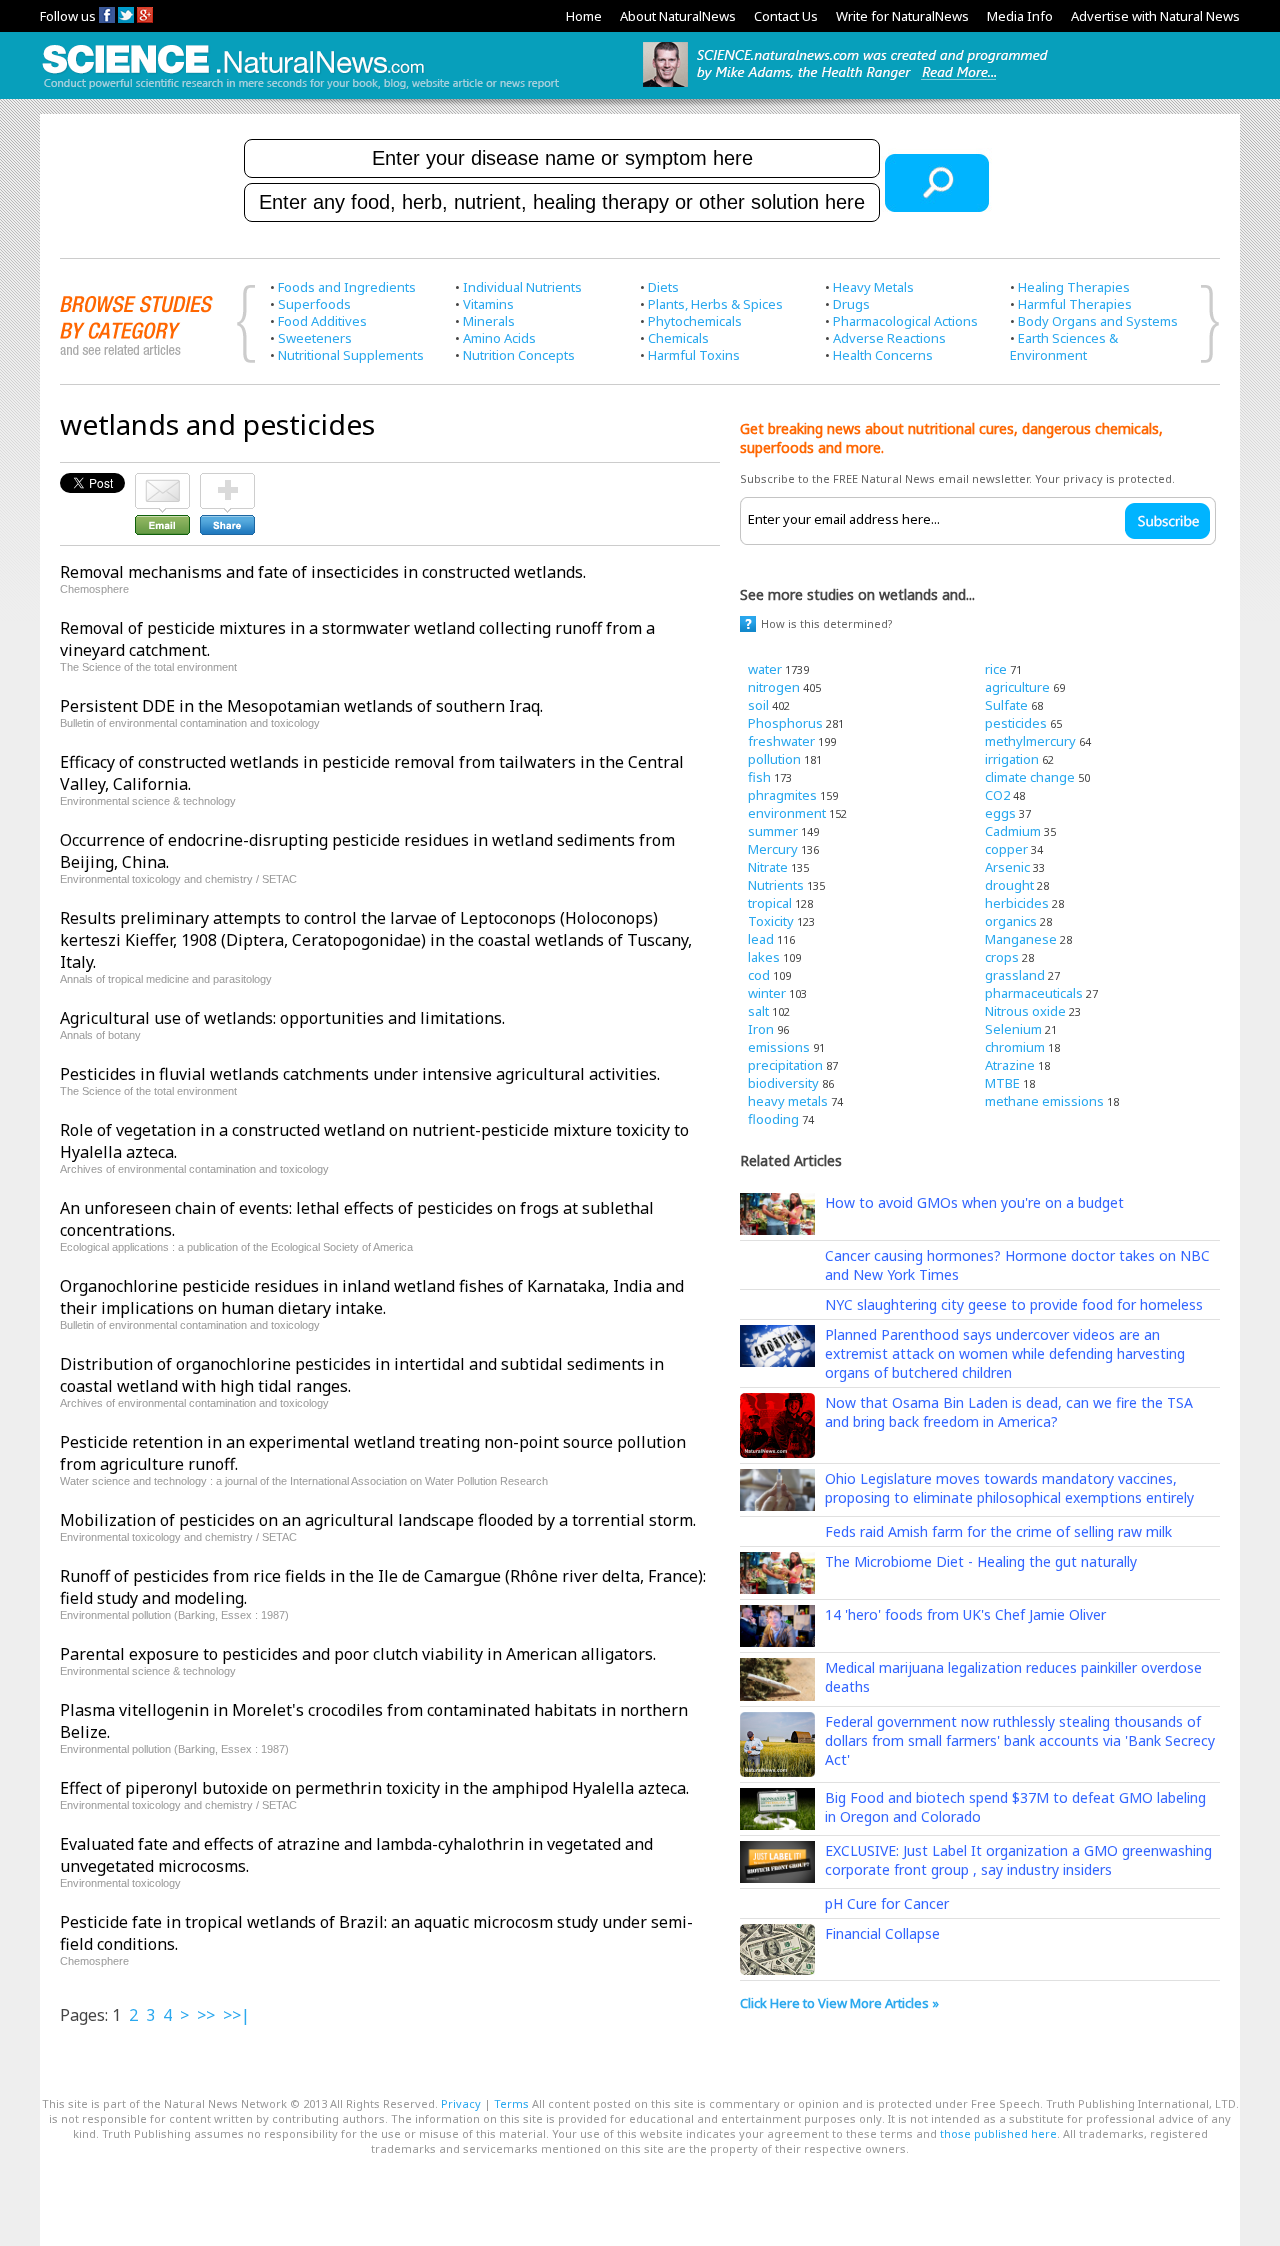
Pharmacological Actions (905, 321)
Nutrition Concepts (519, 355)
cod (759, 975)
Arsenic (1007, 867)
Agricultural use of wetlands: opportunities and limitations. (282, 1018)
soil (758, 705)
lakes (764, 957)
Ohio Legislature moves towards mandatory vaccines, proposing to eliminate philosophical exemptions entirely (1009, 1488)
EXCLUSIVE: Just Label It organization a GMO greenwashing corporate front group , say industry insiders (1018, 1860)
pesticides (1016, 723)
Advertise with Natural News (1155, 16)
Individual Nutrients (522, 287)
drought (1009, 885)
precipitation (785, 1065)
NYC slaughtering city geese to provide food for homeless (1014, 1304)
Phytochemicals (695, 321)
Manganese (1021, 939)
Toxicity (771, 921)
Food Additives (322, 321)
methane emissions (1044, 1101)
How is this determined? (827, 623)
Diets (663, 287)
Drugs (851, 304)
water (765, 669)
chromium (1015, 1047)
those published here (998, 2133)
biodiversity (783, 1083)
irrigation (1012, 759)
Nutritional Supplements (351, 355)
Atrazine (1010, 1065)
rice (996, 669)
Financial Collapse (882, 1933)
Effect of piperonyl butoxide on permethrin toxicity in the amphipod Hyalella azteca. (374, 1788)
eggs (1000, 813)
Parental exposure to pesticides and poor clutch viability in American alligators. (358, 1654)
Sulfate (1006, 705)
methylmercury (1030, 741)
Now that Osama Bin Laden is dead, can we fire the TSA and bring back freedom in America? (1009, 1412)
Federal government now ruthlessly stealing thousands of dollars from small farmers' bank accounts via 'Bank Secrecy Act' (1020, 1740)
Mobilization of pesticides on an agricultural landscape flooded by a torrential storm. (378, 1520)
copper (1006, 849)
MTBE (1002, 1083)
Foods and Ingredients (347, 287)
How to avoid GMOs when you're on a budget (974, 1202)
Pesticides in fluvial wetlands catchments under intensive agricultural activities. (360, 1074)
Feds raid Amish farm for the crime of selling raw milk (998, 1531)
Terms (511, 2103)
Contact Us (786, 16)
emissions (779, 1047)
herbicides (1017, 903)
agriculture (1017, 687)
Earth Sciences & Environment (1064, 346)
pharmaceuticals (1034, 993)
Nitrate (768, 867)
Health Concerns (883, 355)
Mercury (773, 849)
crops (1002, 957)
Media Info (1020, 16)
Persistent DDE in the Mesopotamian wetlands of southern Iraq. (301, 706)
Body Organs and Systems (1098, 321)
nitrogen (774, 687)
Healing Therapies (1074, 287)
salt (758, 1011)
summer (773, 831)
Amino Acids (499, 338)
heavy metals (788, 1101)
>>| (236, 2015)
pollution (774, 759)
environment (787, 813)
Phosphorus (785, 723)
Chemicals (678, 338)
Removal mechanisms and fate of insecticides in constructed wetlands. (323, 572)
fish (759, 777)
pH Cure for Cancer (887, 1903)
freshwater (781, 741)
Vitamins (488, 304)
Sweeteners (315, 338)
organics (1011, 921)
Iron (761, 1029)
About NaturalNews (678, 16)
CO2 (997, 795)
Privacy (461, 2103)
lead (761, 939)
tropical (770, 903)
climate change (1030, 777)
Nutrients (776, 885)
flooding (773, 1119)
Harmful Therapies (1075, 304)
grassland (1015, 975)
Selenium (1013, 1029)
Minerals (489, 321)
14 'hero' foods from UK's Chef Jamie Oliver (965, 1614)
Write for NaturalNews (902, 16)
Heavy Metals (873, 287)
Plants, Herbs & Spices (715, 304)
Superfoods (314, 304)
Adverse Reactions (889, 338)
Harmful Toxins (694, 355)
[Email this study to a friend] (162, 482)
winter (767, 993)
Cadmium (1013, 831)
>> (206, 2015)
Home (584, 16)
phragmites (782, 795)
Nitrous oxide (1025, 1011)
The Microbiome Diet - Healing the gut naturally (981, 1561)
